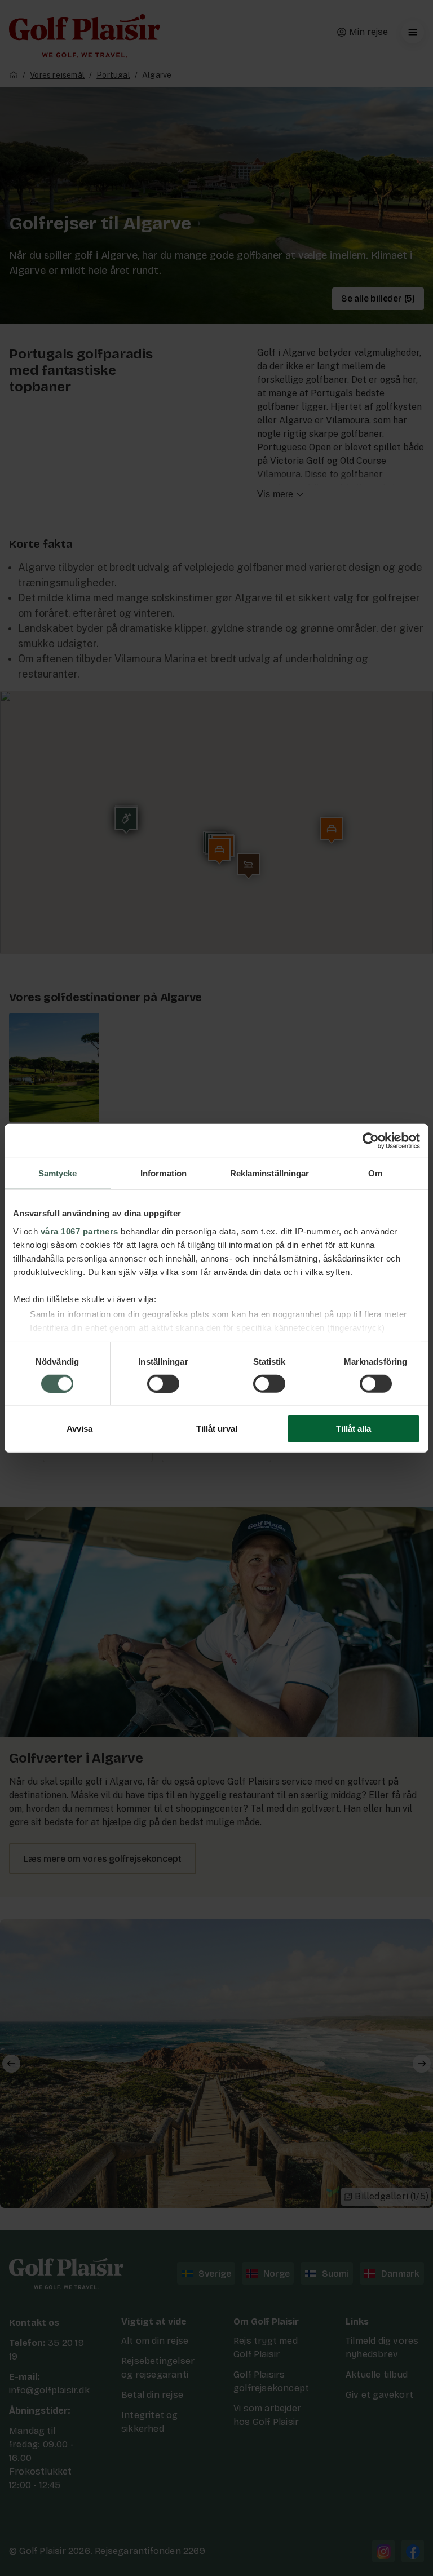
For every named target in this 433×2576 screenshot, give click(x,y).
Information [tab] (164, 1173)
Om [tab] (375, 1173)
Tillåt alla (354, 1429)
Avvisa (79, 1429)
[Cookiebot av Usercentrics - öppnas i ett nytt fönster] (371, 1141)
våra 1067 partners (79, 1231)
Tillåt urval (217, 1429)
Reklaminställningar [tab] (270, 1173)
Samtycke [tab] (58, 1173)
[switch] (163, 1384)
